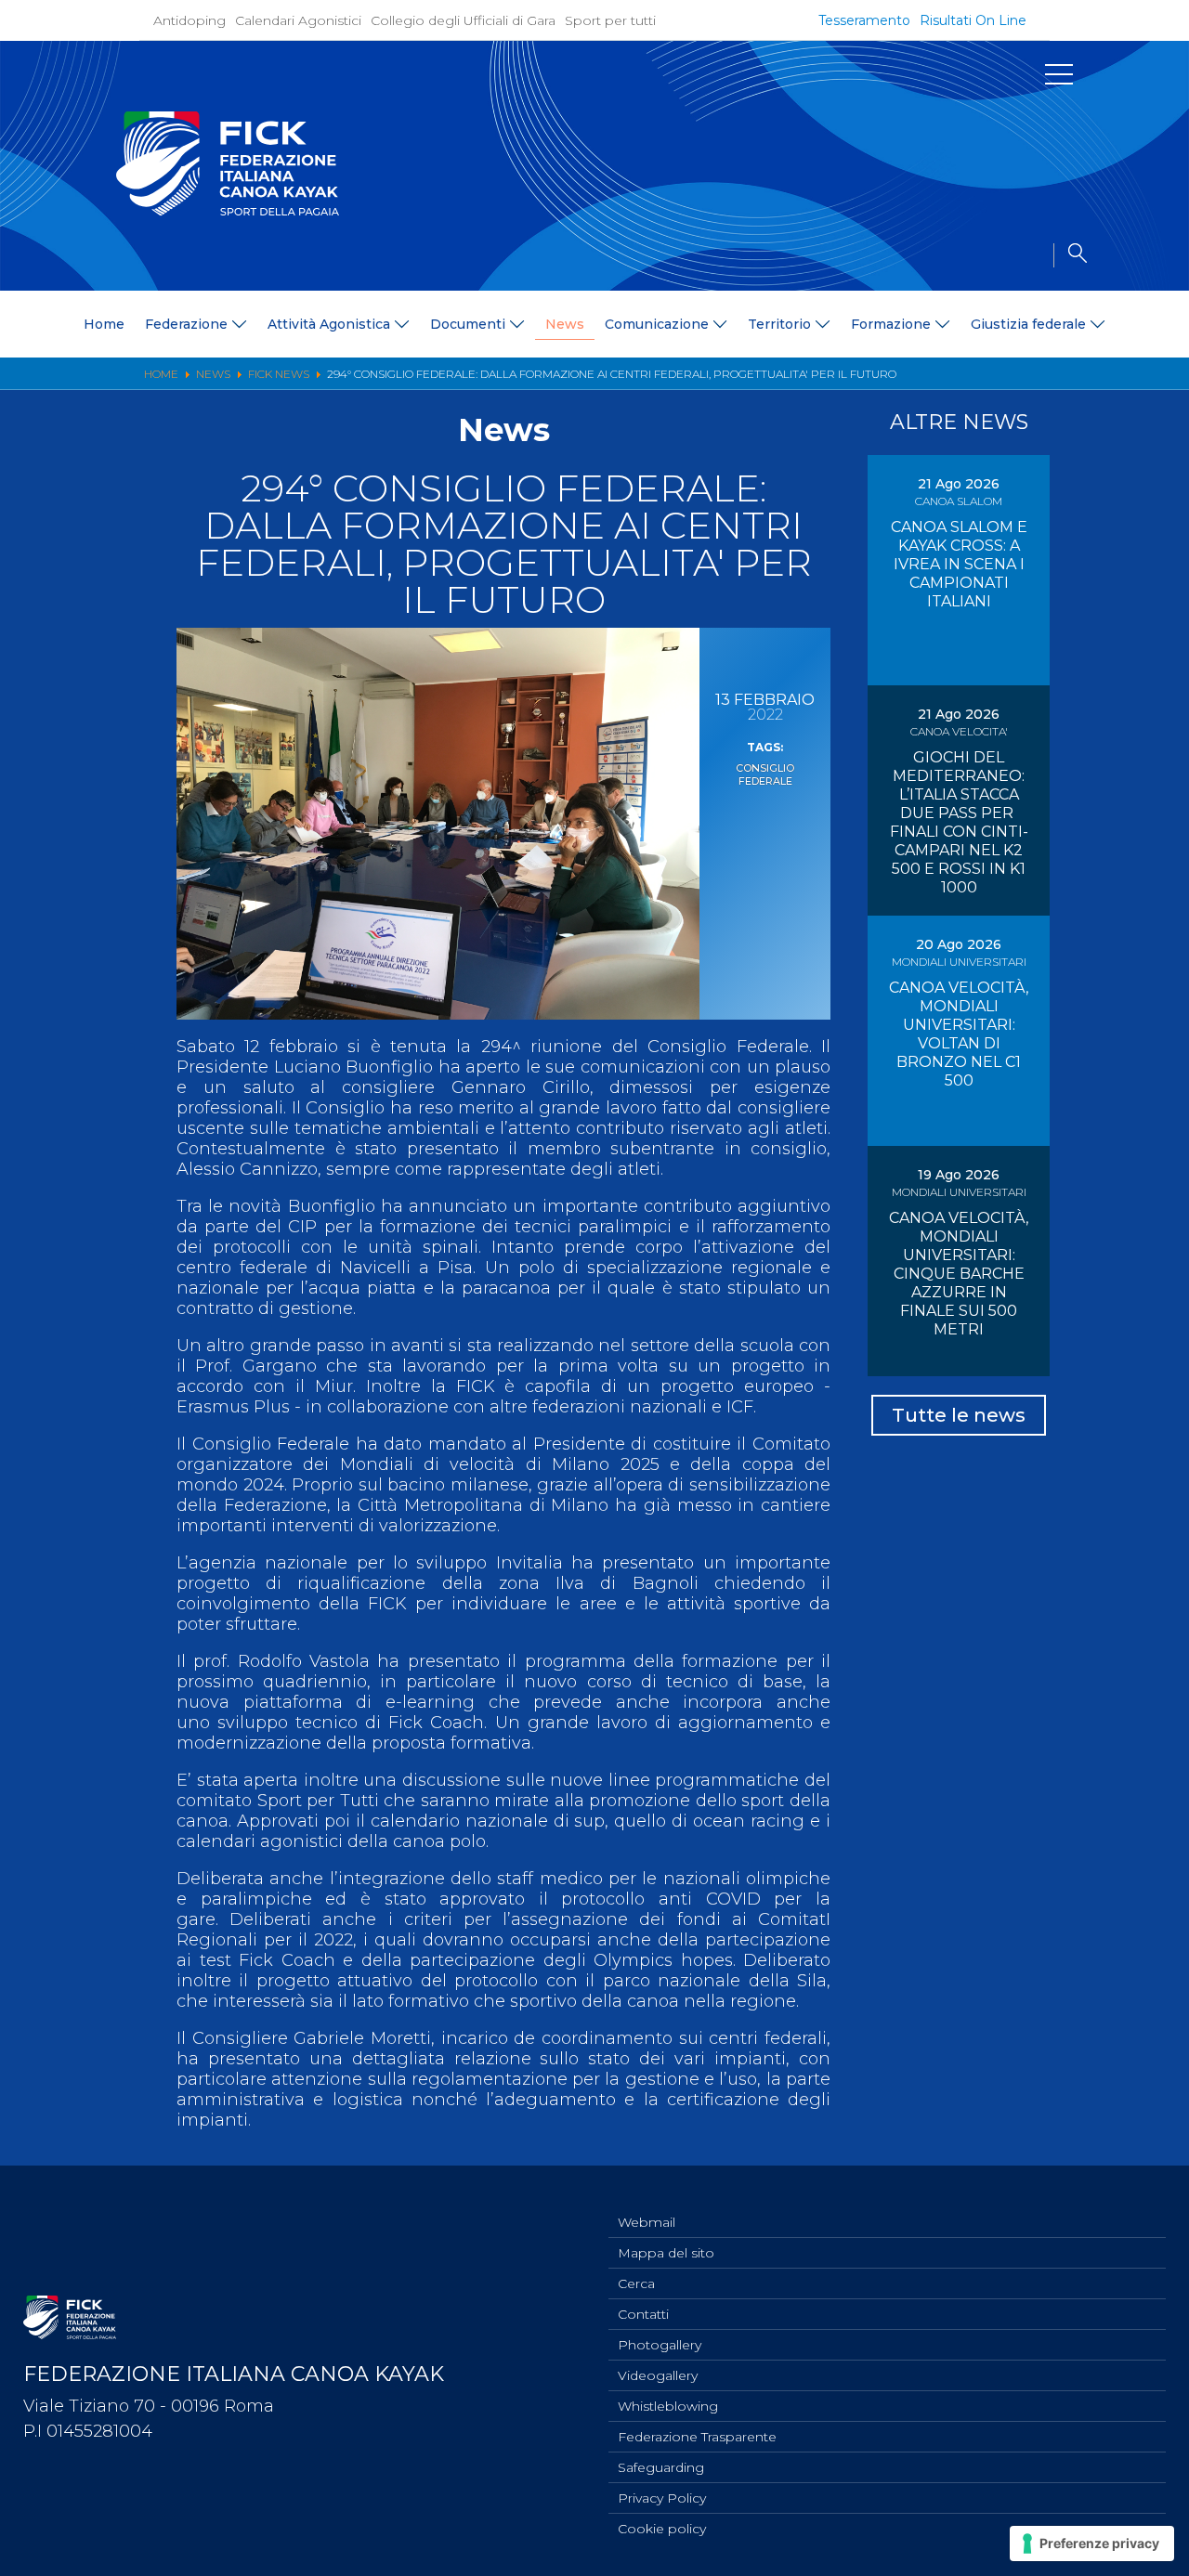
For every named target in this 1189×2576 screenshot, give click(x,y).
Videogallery (658, 2375)
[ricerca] (1070, 255)
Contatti (643, 2314)
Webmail (647, 2222)
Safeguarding (661, 2467)
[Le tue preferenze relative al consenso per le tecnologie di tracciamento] (1092, 2543)
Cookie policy (662, 2529)
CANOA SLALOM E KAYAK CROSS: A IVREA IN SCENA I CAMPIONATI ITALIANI (959, 564)
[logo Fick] (228, 211)
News (565, 324)
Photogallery (660, 2345)
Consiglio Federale (765, 774)
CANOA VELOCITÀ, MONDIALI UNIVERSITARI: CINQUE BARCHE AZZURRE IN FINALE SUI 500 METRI (959, 1274)
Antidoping (189, 20)
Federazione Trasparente (697, 2437)
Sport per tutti (610, 20)
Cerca (636, 2283)
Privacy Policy (662, 2498)
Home (104, 324)
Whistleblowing (668, 2406)
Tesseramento (864, 20)
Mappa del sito (666, 2253)
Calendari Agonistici (298, 20)
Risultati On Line (973, 20)
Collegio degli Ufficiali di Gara (463, 20)
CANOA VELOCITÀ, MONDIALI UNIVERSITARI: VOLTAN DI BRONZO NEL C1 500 (959, 1034)
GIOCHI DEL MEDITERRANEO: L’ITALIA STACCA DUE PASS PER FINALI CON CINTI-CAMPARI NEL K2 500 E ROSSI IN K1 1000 (959, 822)
